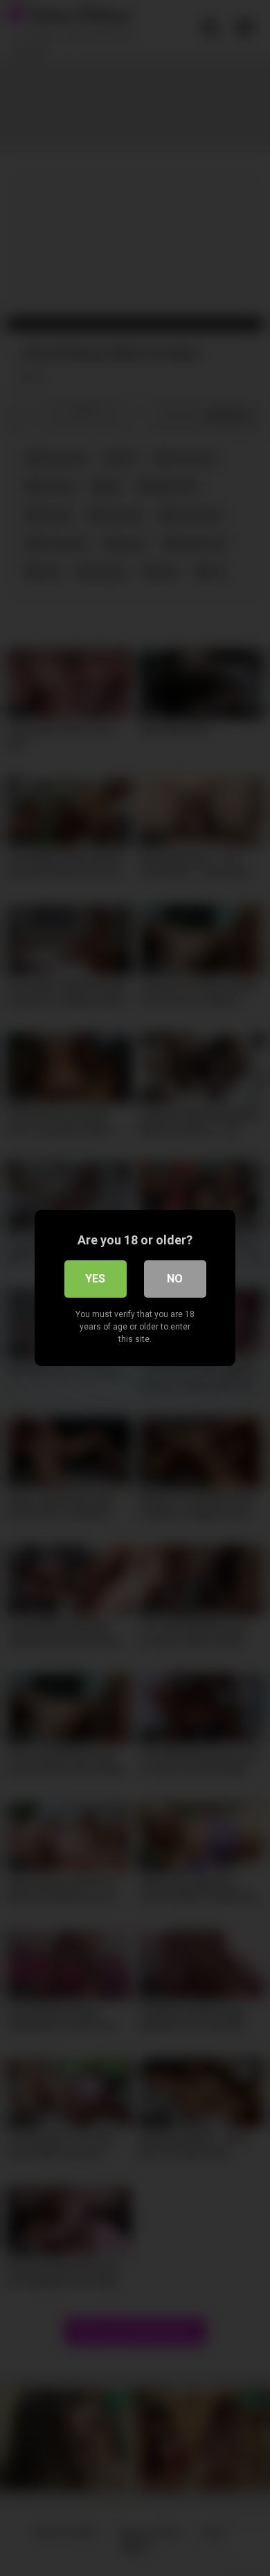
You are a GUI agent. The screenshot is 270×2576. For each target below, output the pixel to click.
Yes (95, 1279)
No (175, 1279)
